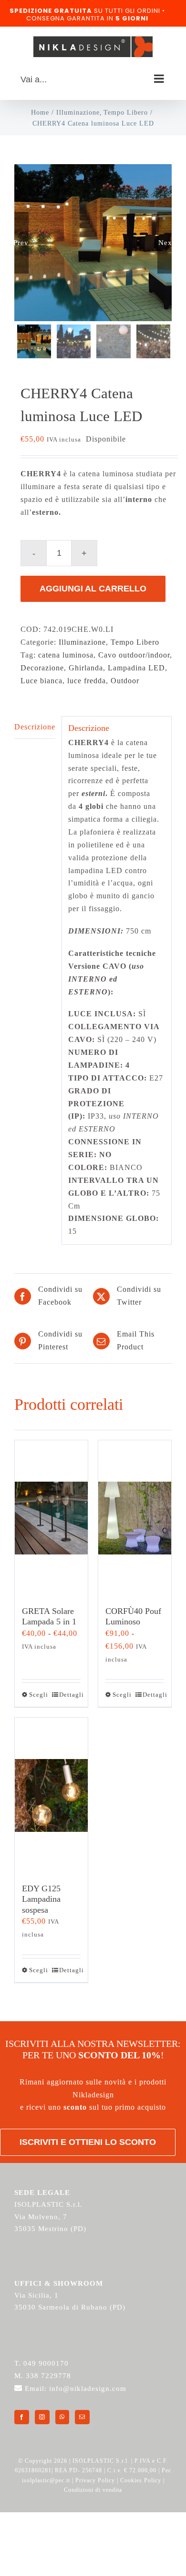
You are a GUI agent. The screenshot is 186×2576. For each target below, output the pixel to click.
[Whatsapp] (62, 2417)
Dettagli (70, 1695)
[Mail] (82, 2417)
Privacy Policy (95, 2480)
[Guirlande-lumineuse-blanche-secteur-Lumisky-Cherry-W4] (93, 243)
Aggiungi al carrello (93, 589)
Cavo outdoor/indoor (134, 655)
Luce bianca (41, 681)
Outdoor (125, 681)
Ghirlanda (86, 668)
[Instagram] (42, 2417)
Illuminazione (82, 642)
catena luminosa (66, 655)
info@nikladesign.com (88, 2389)
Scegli (39, 1695)
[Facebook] (22, 2417)
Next (165, 242)
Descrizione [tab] (35, 727)
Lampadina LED (136, 668)
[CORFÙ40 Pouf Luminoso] (135, 1518)
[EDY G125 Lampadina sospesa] (51, 1796)
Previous (21, 242)
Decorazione (42, 668)
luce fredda (87, 681)
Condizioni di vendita (93, 2490)
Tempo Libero (135, 642)
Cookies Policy (141, 2480)
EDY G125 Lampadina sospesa (41, 1899)
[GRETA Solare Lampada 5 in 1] (51, 1518)
